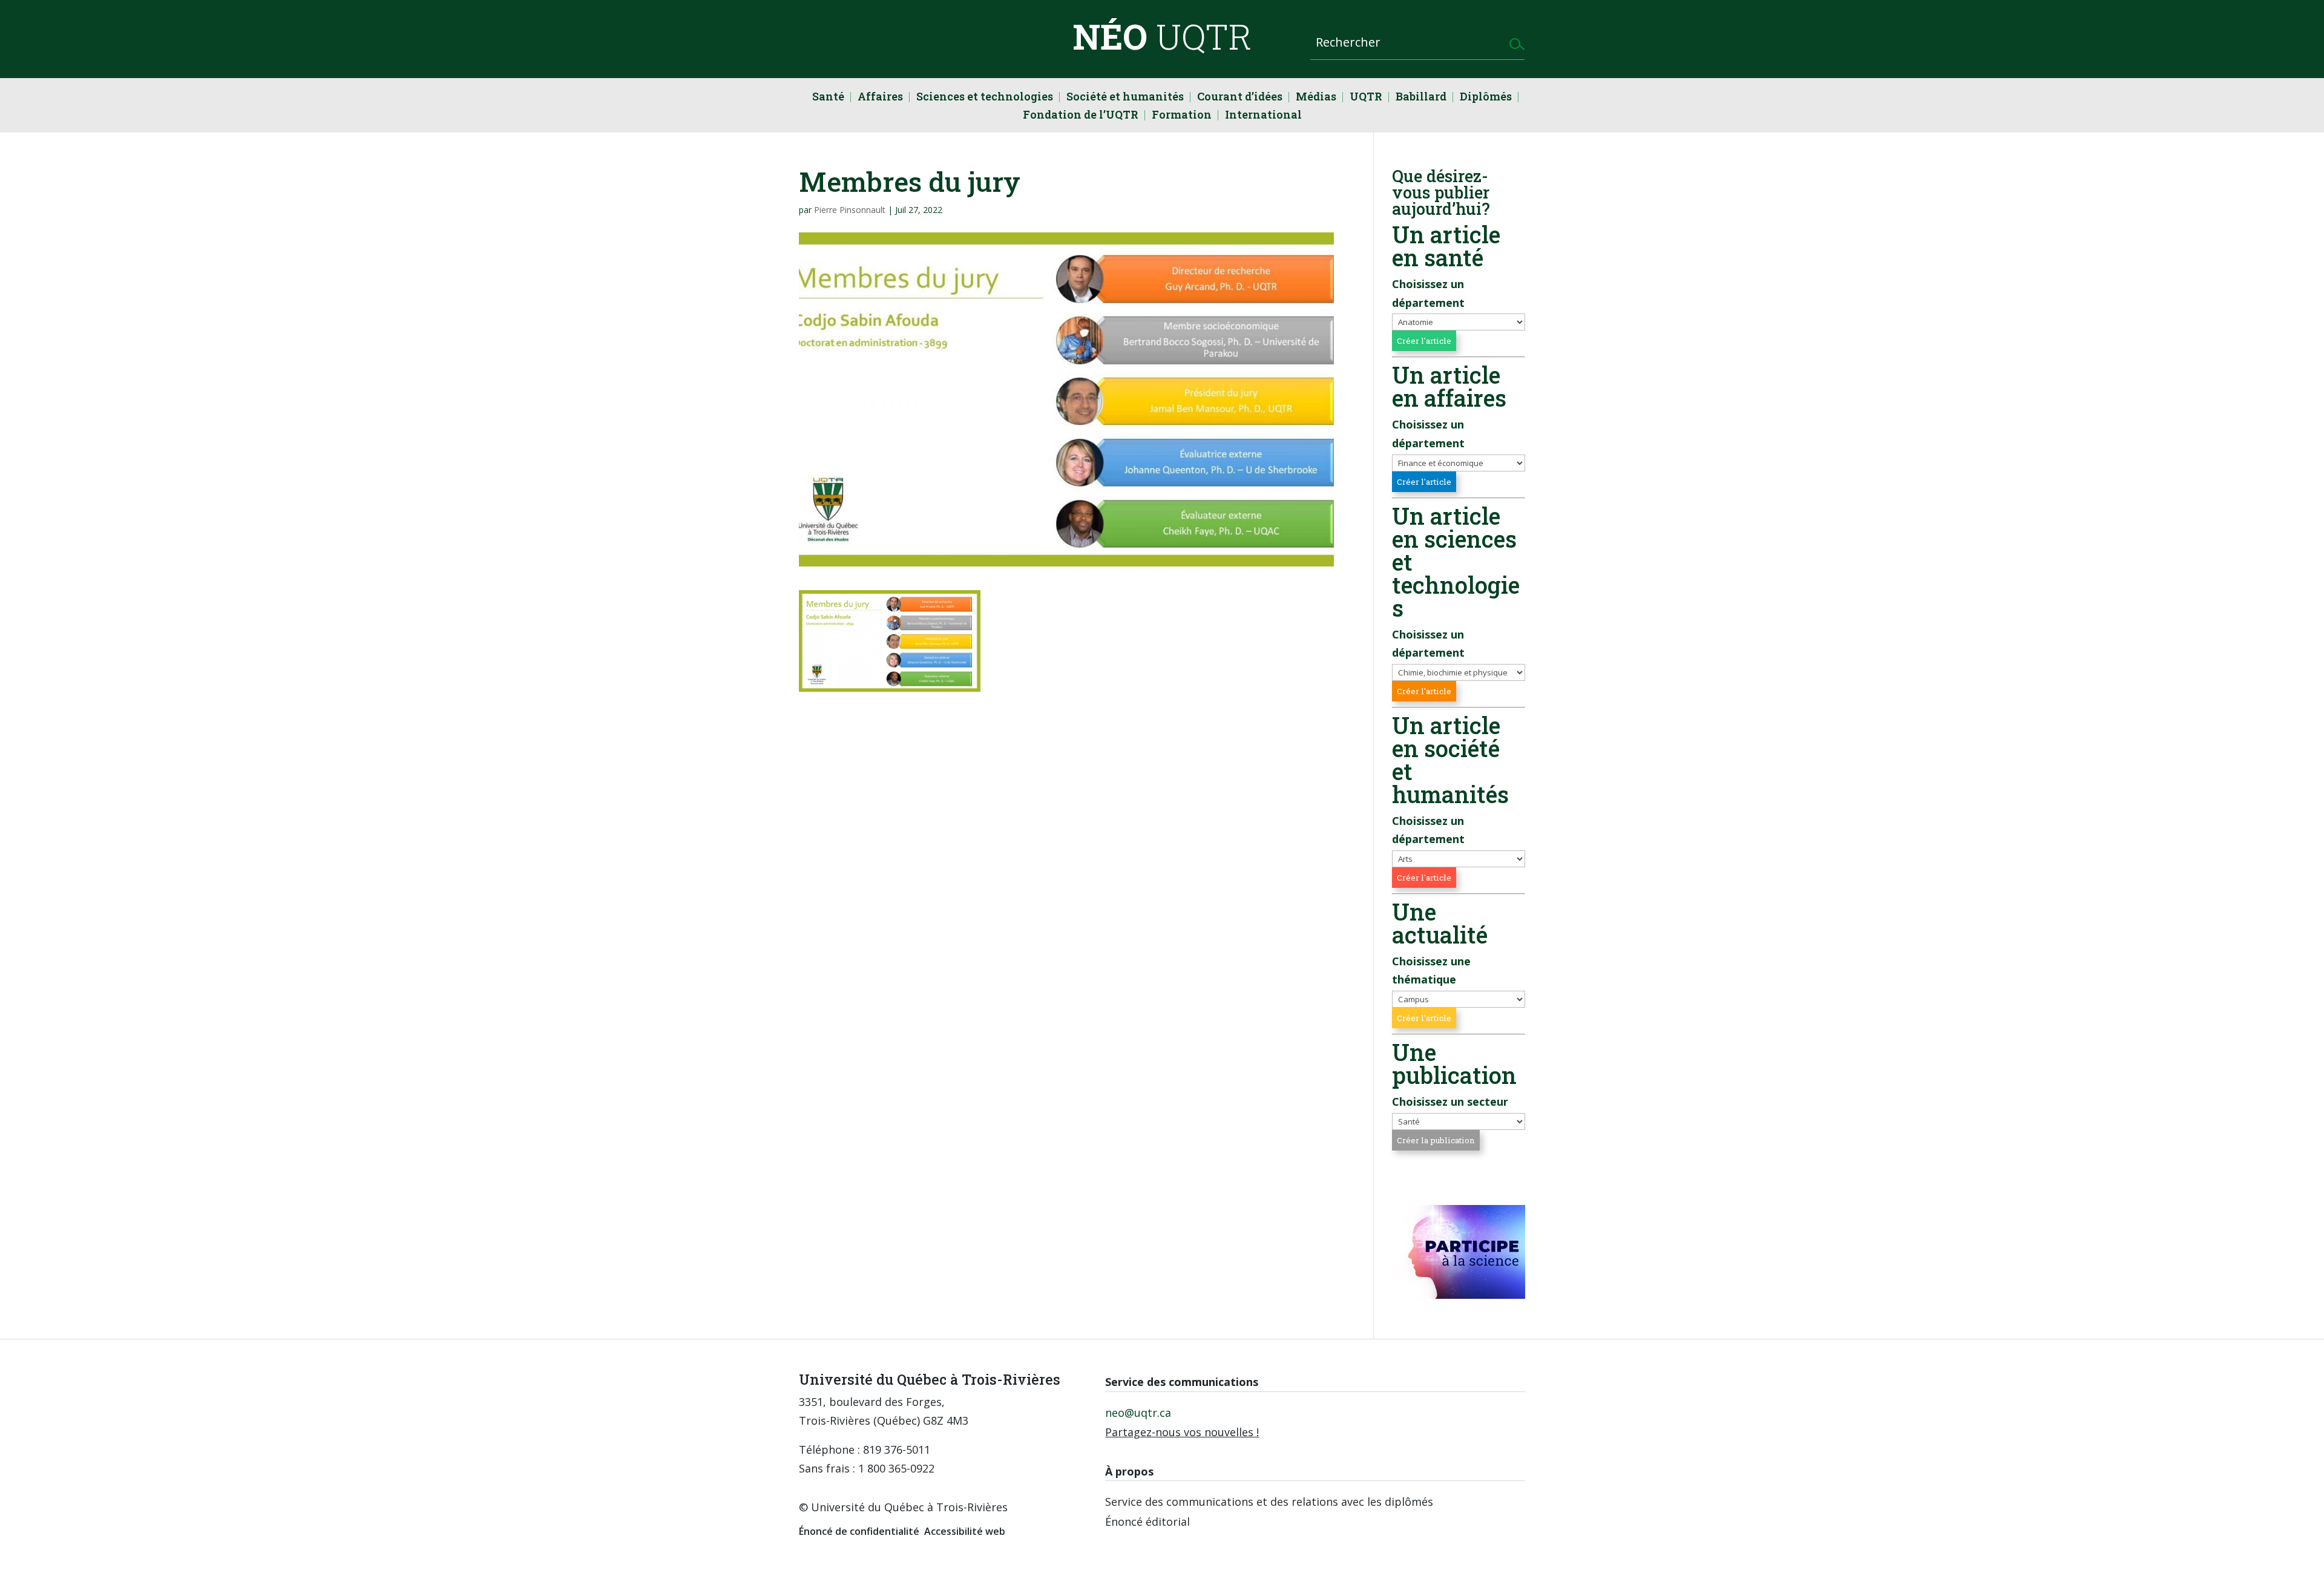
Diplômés (1486, 98)
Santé (828, 98)
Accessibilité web (965, 1531)
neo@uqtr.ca (1138, 1413)
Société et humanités (1125, 98)
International (1263, 116)
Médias (1316, 98)
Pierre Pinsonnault (850, 210)
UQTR (1366, 98)
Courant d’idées (1240, 98)
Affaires (880, 98)
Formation (1182, 116)
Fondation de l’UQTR (1081, 116)
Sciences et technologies (985, 98)
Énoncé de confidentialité (859, 1531)
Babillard (1421, 98)
